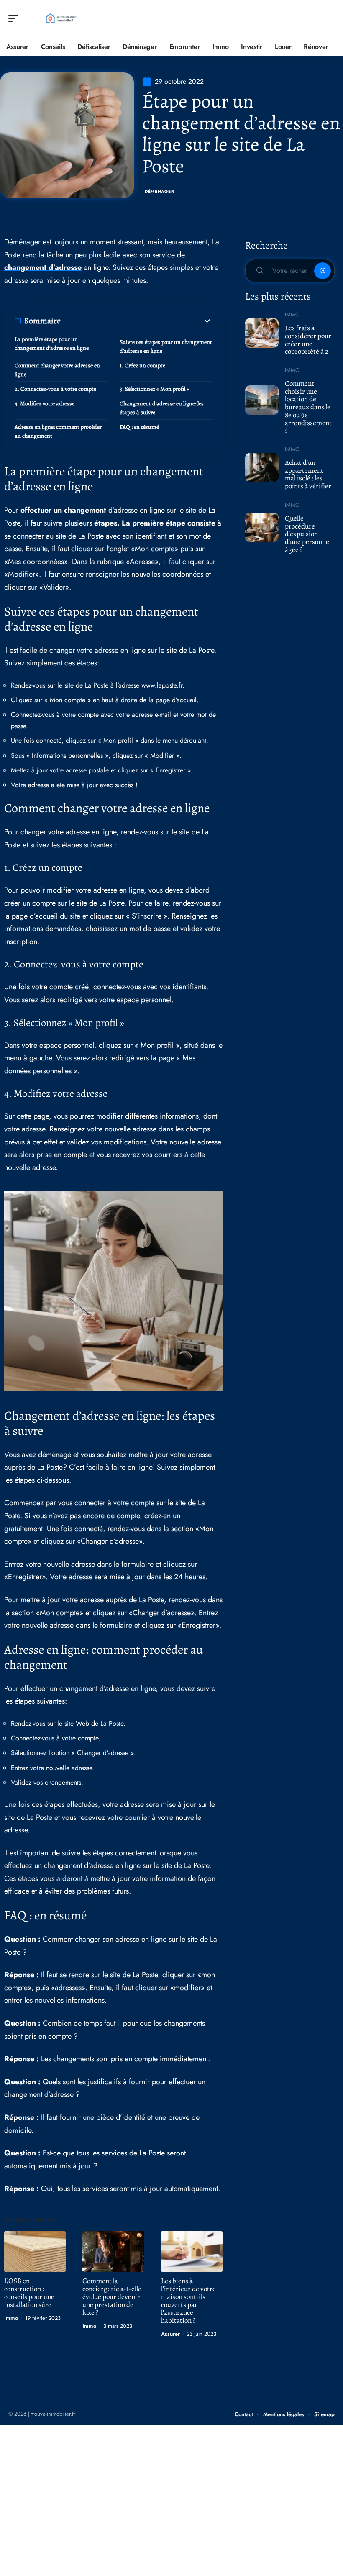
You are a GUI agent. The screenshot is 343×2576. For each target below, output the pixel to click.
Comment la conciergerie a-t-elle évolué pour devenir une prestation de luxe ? (112, 2297)
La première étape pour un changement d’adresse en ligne (52, 344)
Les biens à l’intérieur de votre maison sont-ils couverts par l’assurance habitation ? (188, 2301)
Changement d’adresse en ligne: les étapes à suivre (162, 408)
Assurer (170, 2334)
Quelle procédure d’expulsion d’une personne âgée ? (307, 534)
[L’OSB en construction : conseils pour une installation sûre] (35, 2251)
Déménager (159, 191)
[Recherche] (329, 19)
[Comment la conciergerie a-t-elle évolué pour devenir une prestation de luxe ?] (113, 2251)
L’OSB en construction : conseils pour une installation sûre (29, 2293)
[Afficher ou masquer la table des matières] (136, 321)
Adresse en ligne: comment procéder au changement (58, 431)
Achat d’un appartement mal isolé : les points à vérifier (308, 474)
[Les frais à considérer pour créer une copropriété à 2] (262, 333)
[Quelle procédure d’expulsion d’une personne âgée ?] (262, 527)
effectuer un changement (63, 510)
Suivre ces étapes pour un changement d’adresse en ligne (166, 346)
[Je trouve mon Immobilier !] (60, 19)
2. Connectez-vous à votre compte (55, 389)
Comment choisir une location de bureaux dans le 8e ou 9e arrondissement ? (308, 407)
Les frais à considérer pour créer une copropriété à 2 (308, 340)
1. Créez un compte (142, 366)
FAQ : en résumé (139, 427)
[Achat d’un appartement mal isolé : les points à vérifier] (262, 467)
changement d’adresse (43, 267)
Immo (11, 2318)
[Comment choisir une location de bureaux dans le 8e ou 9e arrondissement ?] (262, 400)
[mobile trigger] (15, 19)
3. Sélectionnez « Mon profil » (154, 389)
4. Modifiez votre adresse (45, 404)
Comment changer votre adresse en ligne (57, 370)
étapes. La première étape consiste (155, 523)
